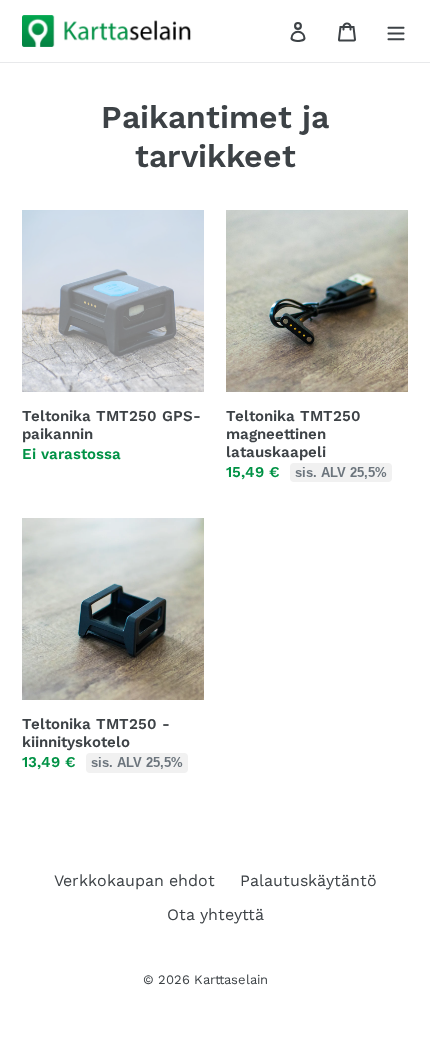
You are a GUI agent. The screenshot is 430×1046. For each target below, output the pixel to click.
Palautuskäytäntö (308, 880)
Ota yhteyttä (215, 914)
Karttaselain (231, 979)
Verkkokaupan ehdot (134, 880)
